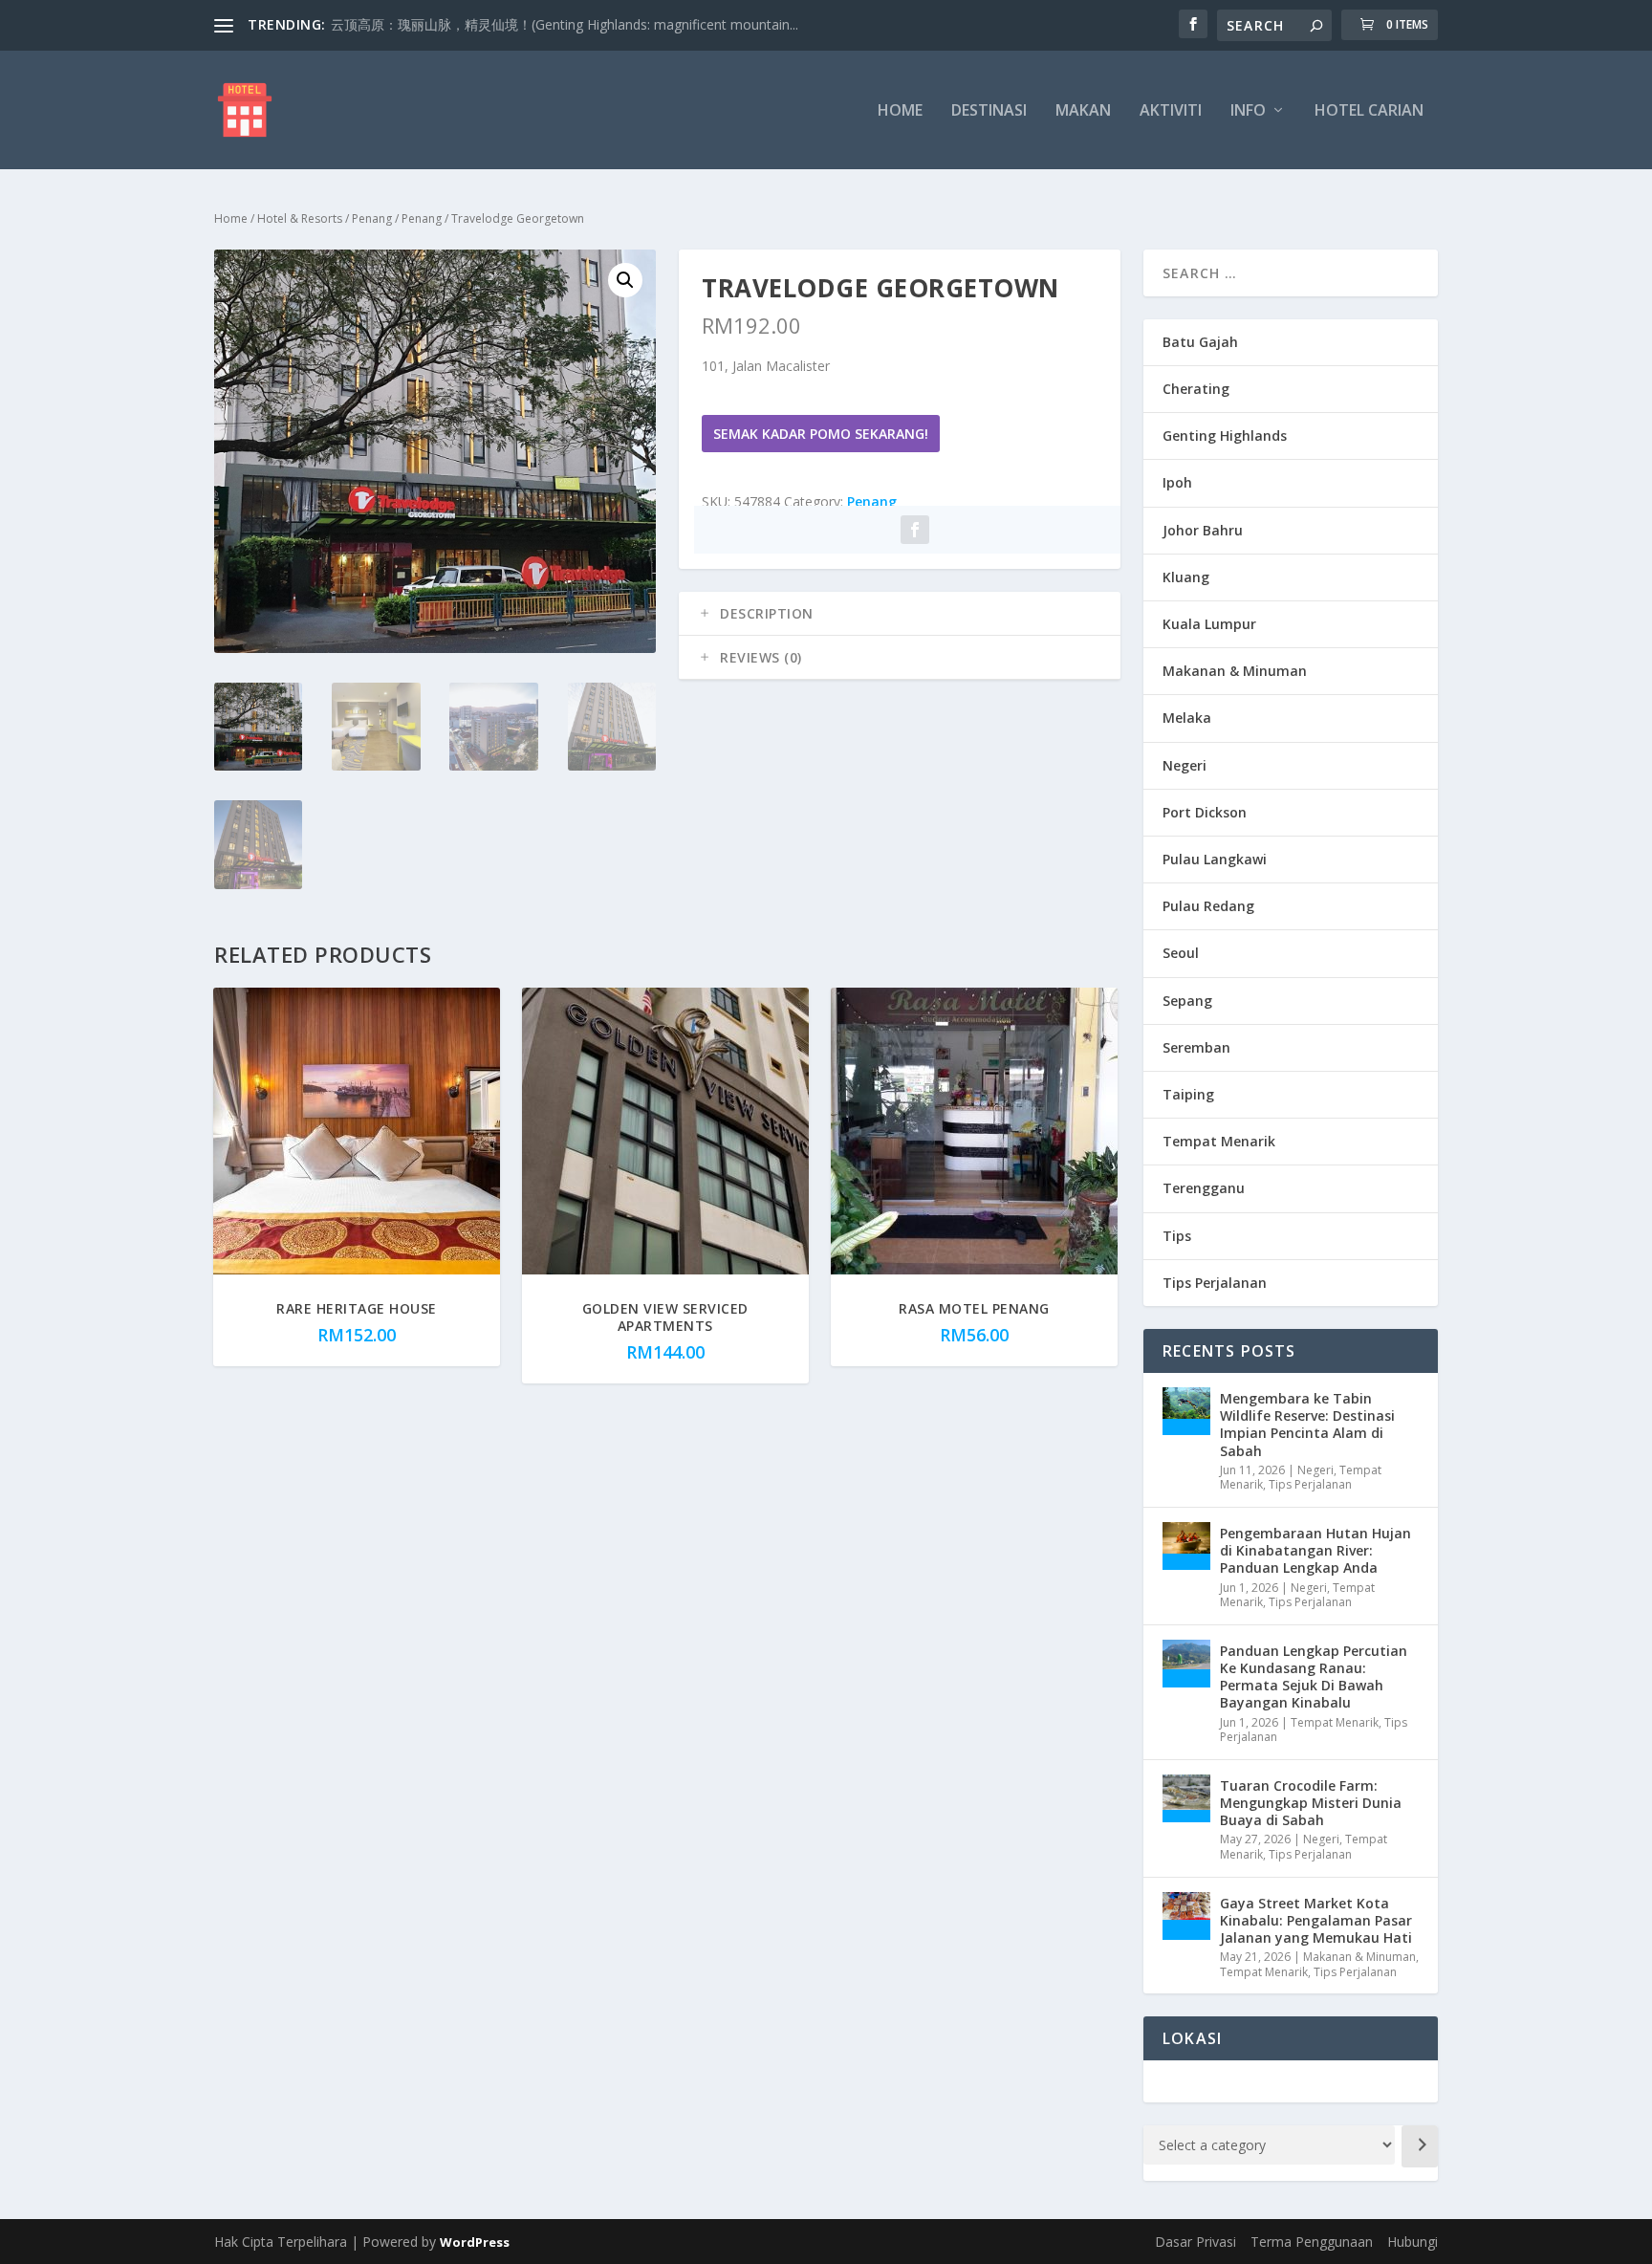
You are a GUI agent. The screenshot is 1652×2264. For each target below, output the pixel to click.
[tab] (900, 614)
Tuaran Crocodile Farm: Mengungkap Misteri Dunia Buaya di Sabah (1311, 1803)
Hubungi (1413, 2242)
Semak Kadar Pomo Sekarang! (821, 434)
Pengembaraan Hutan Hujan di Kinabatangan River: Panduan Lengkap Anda (1315, 1550)
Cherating (1196, 389)
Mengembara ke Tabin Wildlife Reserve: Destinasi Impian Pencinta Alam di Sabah (1307, 1425)
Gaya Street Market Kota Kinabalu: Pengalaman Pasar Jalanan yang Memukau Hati (1316, 1920)
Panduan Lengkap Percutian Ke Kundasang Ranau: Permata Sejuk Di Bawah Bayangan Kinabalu (1314, 1677)
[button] (625, 280)
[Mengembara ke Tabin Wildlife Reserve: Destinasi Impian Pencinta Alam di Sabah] (1186, 1411)
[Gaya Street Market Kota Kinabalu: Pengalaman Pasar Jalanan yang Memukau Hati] (1186, 1916)
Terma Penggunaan (1312, 2242)
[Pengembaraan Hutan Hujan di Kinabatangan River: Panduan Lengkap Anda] (1186, 1546)
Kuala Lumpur (1209, 624)
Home (900, 111)
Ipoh (1177, 482)
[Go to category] (1420, 2146)
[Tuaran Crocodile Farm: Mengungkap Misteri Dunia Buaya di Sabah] (1186, 1798)
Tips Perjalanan (1215, 1283)
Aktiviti (1171, 111)
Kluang (1186, 577)
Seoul (1181, 953)
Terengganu (1204, 1188)
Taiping (1188, 1094)
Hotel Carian (1369, 111)
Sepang (1187, 1001)
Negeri (1185, 765)
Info (1248, 111)
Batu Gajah (1200, 342)
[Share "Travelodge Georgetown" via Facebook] (915, 530)
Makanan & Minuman (1235, 671)
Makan (1083, 111)
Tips (1177, 1236)
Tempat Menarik (1219, 1141)
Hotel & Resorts (300, 218)
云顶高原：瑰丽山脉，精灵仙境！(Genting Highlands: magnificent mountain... (565, 24)
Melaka (1187, 718)
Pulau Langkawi (1215, 859)
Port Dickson (1205, 812)
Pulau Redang (1208, 906)
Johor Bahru (1203, 530)
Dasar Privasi (1196, 2242)
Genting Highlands (1225, 435)
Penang (372, 218)
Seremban (1196, 1047)
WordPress (475, 2242)
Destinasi (989, 111)
